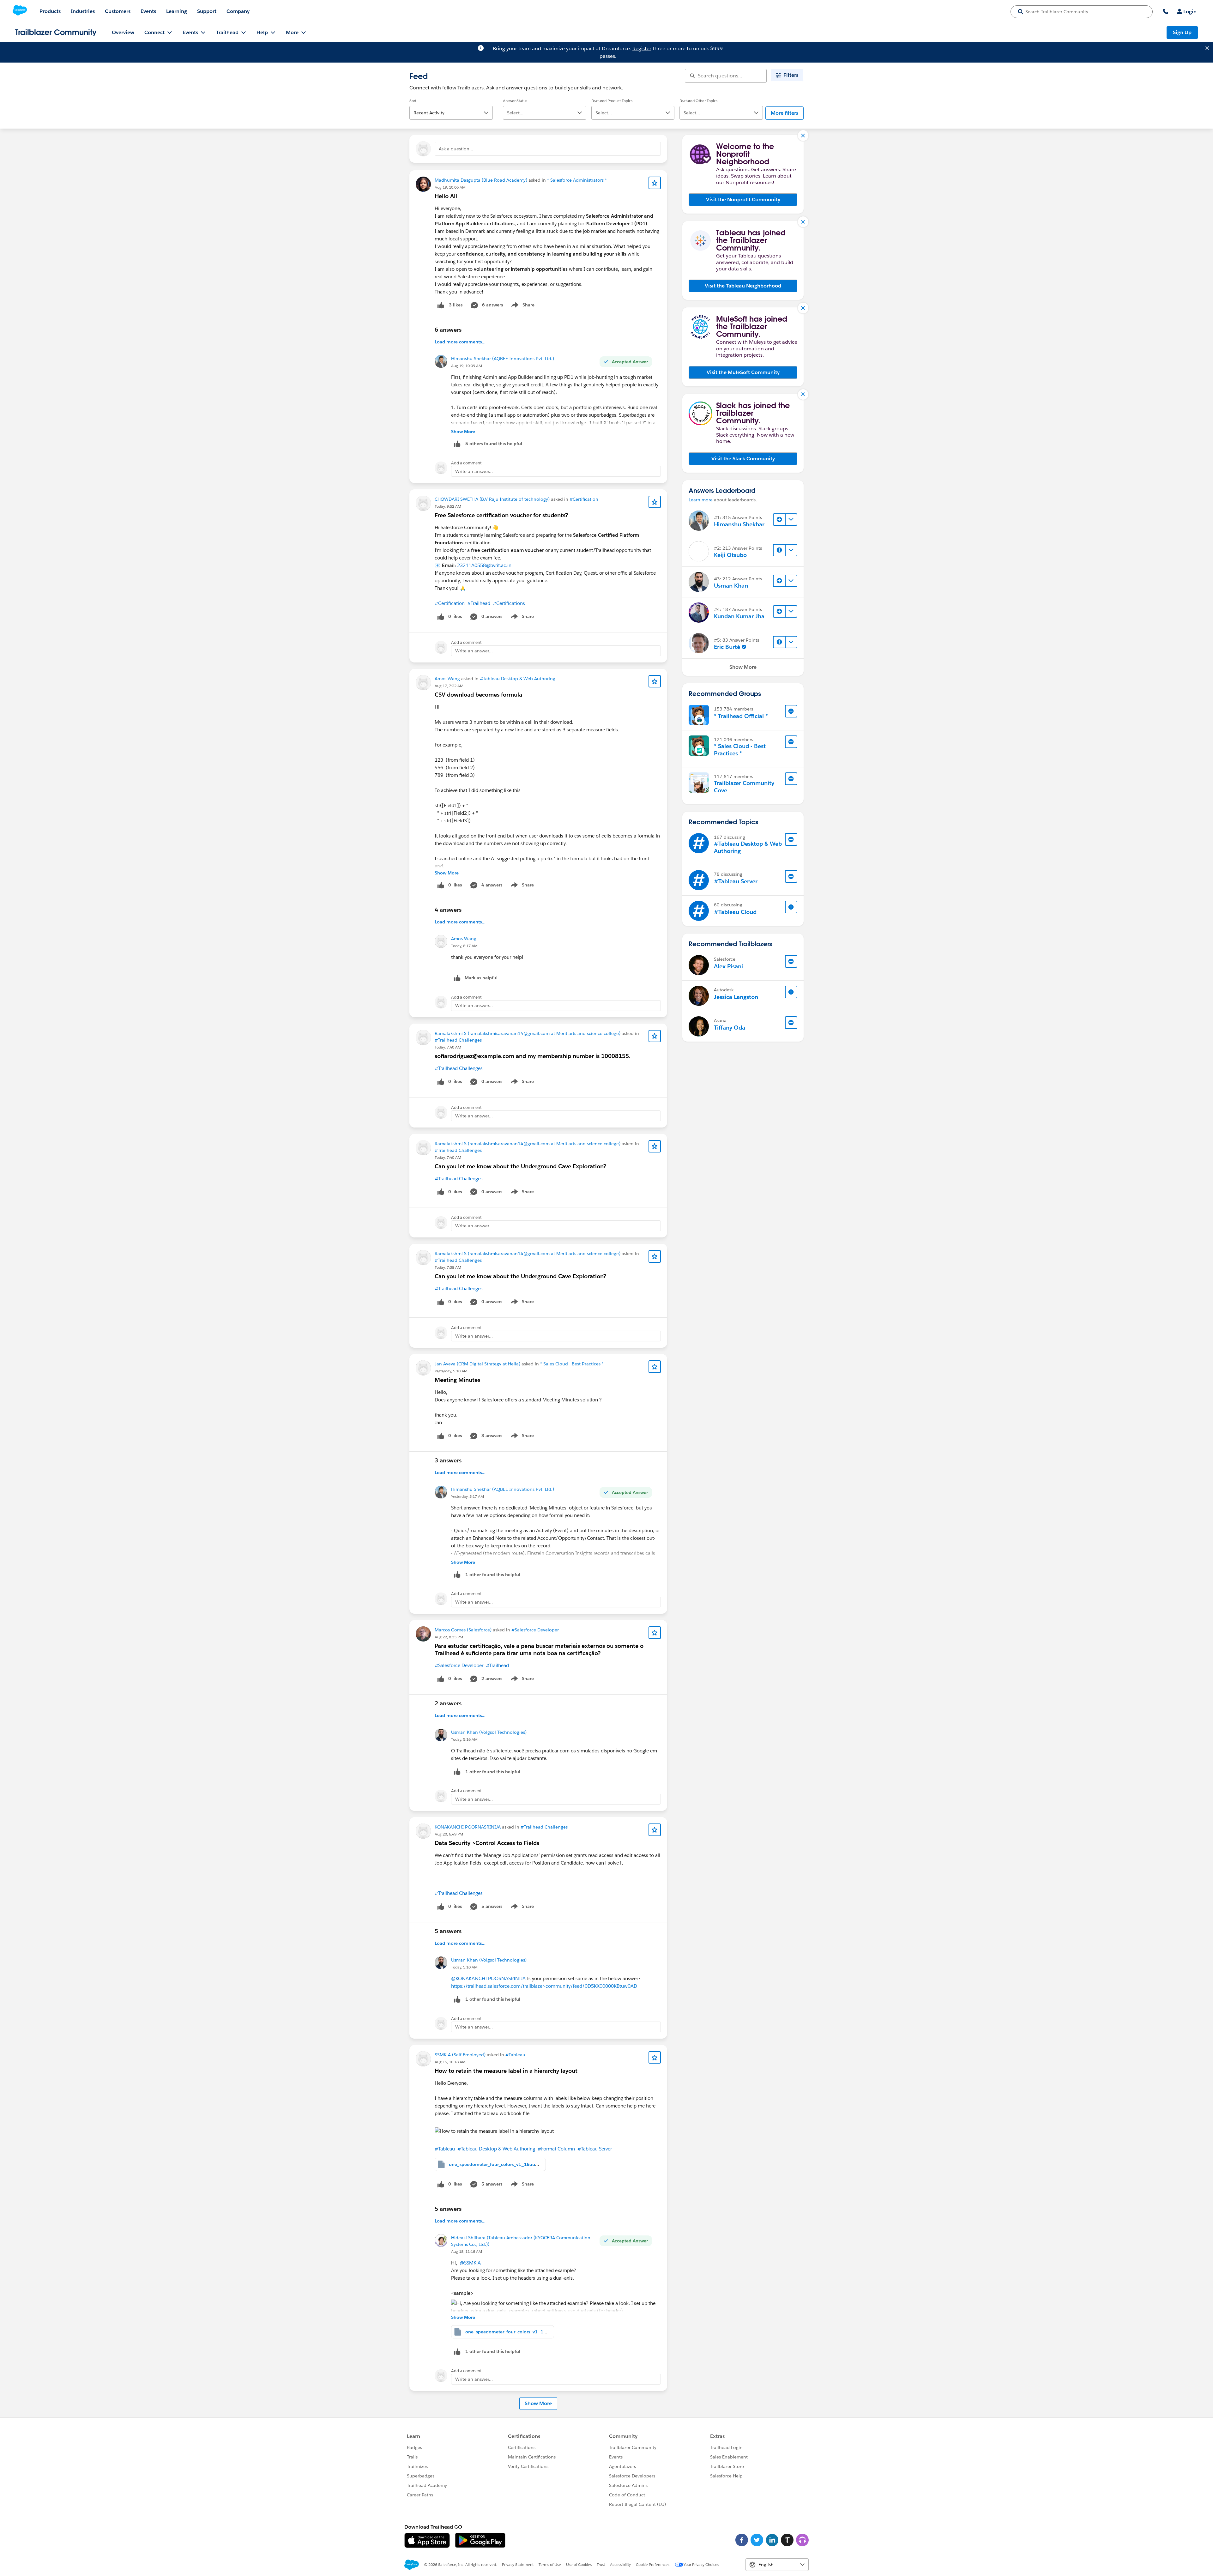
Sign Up (1182, 32)
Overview (123, 32)
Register (642, 48)
